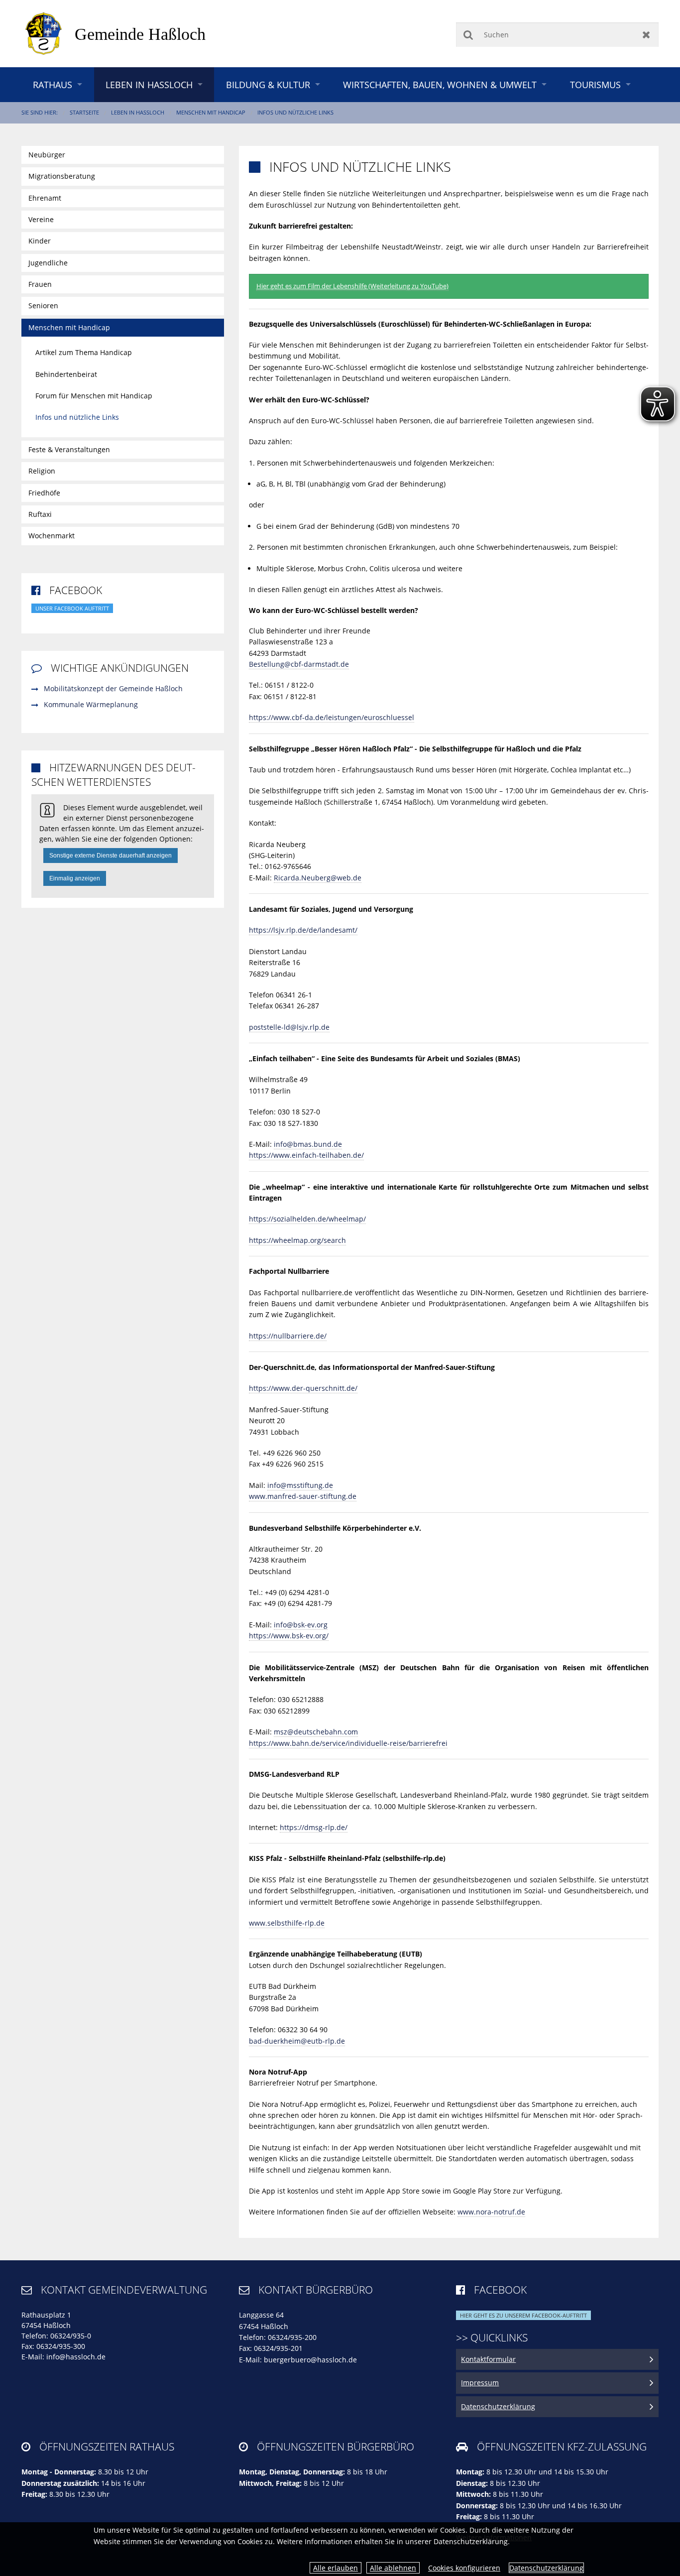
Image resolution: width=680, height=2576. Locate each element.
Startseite (84, 112)
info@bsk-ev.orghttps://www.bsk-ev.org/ (289, 1630)
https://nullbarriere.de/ (288, 1336)
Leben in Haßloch (149, 85)
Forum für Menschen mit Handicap (94, 396)
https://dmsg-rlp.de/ (314, 1827)
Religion (42, 471)
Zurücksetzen (646, 35)
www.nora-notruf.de (491, 2212)
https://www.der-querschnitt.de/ (303, 1388)
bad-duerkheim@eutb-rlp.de (297, 2041)
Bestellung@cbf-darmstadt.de (299, 664)
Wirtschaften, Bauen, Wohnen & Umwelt (440, 85)
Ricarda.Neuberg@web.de (318, 878)
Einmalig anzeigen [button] (75, 878)
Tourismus (595, 85)
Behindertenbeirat (66, 374)
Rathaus (53, 85)
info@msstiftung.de (300, 1485)
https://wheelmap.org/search (297, 1240)
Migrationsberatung (62, 176)
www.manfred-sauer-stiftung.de (303, 1496)
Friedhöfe (44, 493)
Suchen (468, 35)
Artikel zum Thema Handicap (84, 352)
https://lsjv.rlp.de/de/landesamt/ (303, 930)
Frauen (40, 284)
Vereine (41, 219)
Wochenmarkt (52, 536)
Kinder (40, 241)
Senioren (43, 306)
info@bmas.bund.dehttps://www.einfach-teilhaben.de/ (306, 1150)
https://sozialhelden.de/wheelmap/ (307, 1219)
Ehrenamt (45, 198)
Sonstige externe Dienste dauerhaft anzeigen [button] (111, 856)
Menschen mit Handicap (211, 112)
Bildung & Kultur (268, 85)
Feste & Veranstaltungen (69, 449)
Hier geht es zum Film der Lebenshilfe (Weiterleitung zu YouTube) (352, 286)
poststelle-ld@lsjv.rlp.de (289, 1027)
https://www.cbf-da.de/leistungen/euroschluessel (332, 717)
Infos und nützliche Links (295, 112)
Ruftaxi (40, 514)
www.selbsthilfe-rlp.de (287, 1923)
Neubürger (47, 155)
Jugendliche (48, 263)
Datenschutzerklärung (546, 2568)
